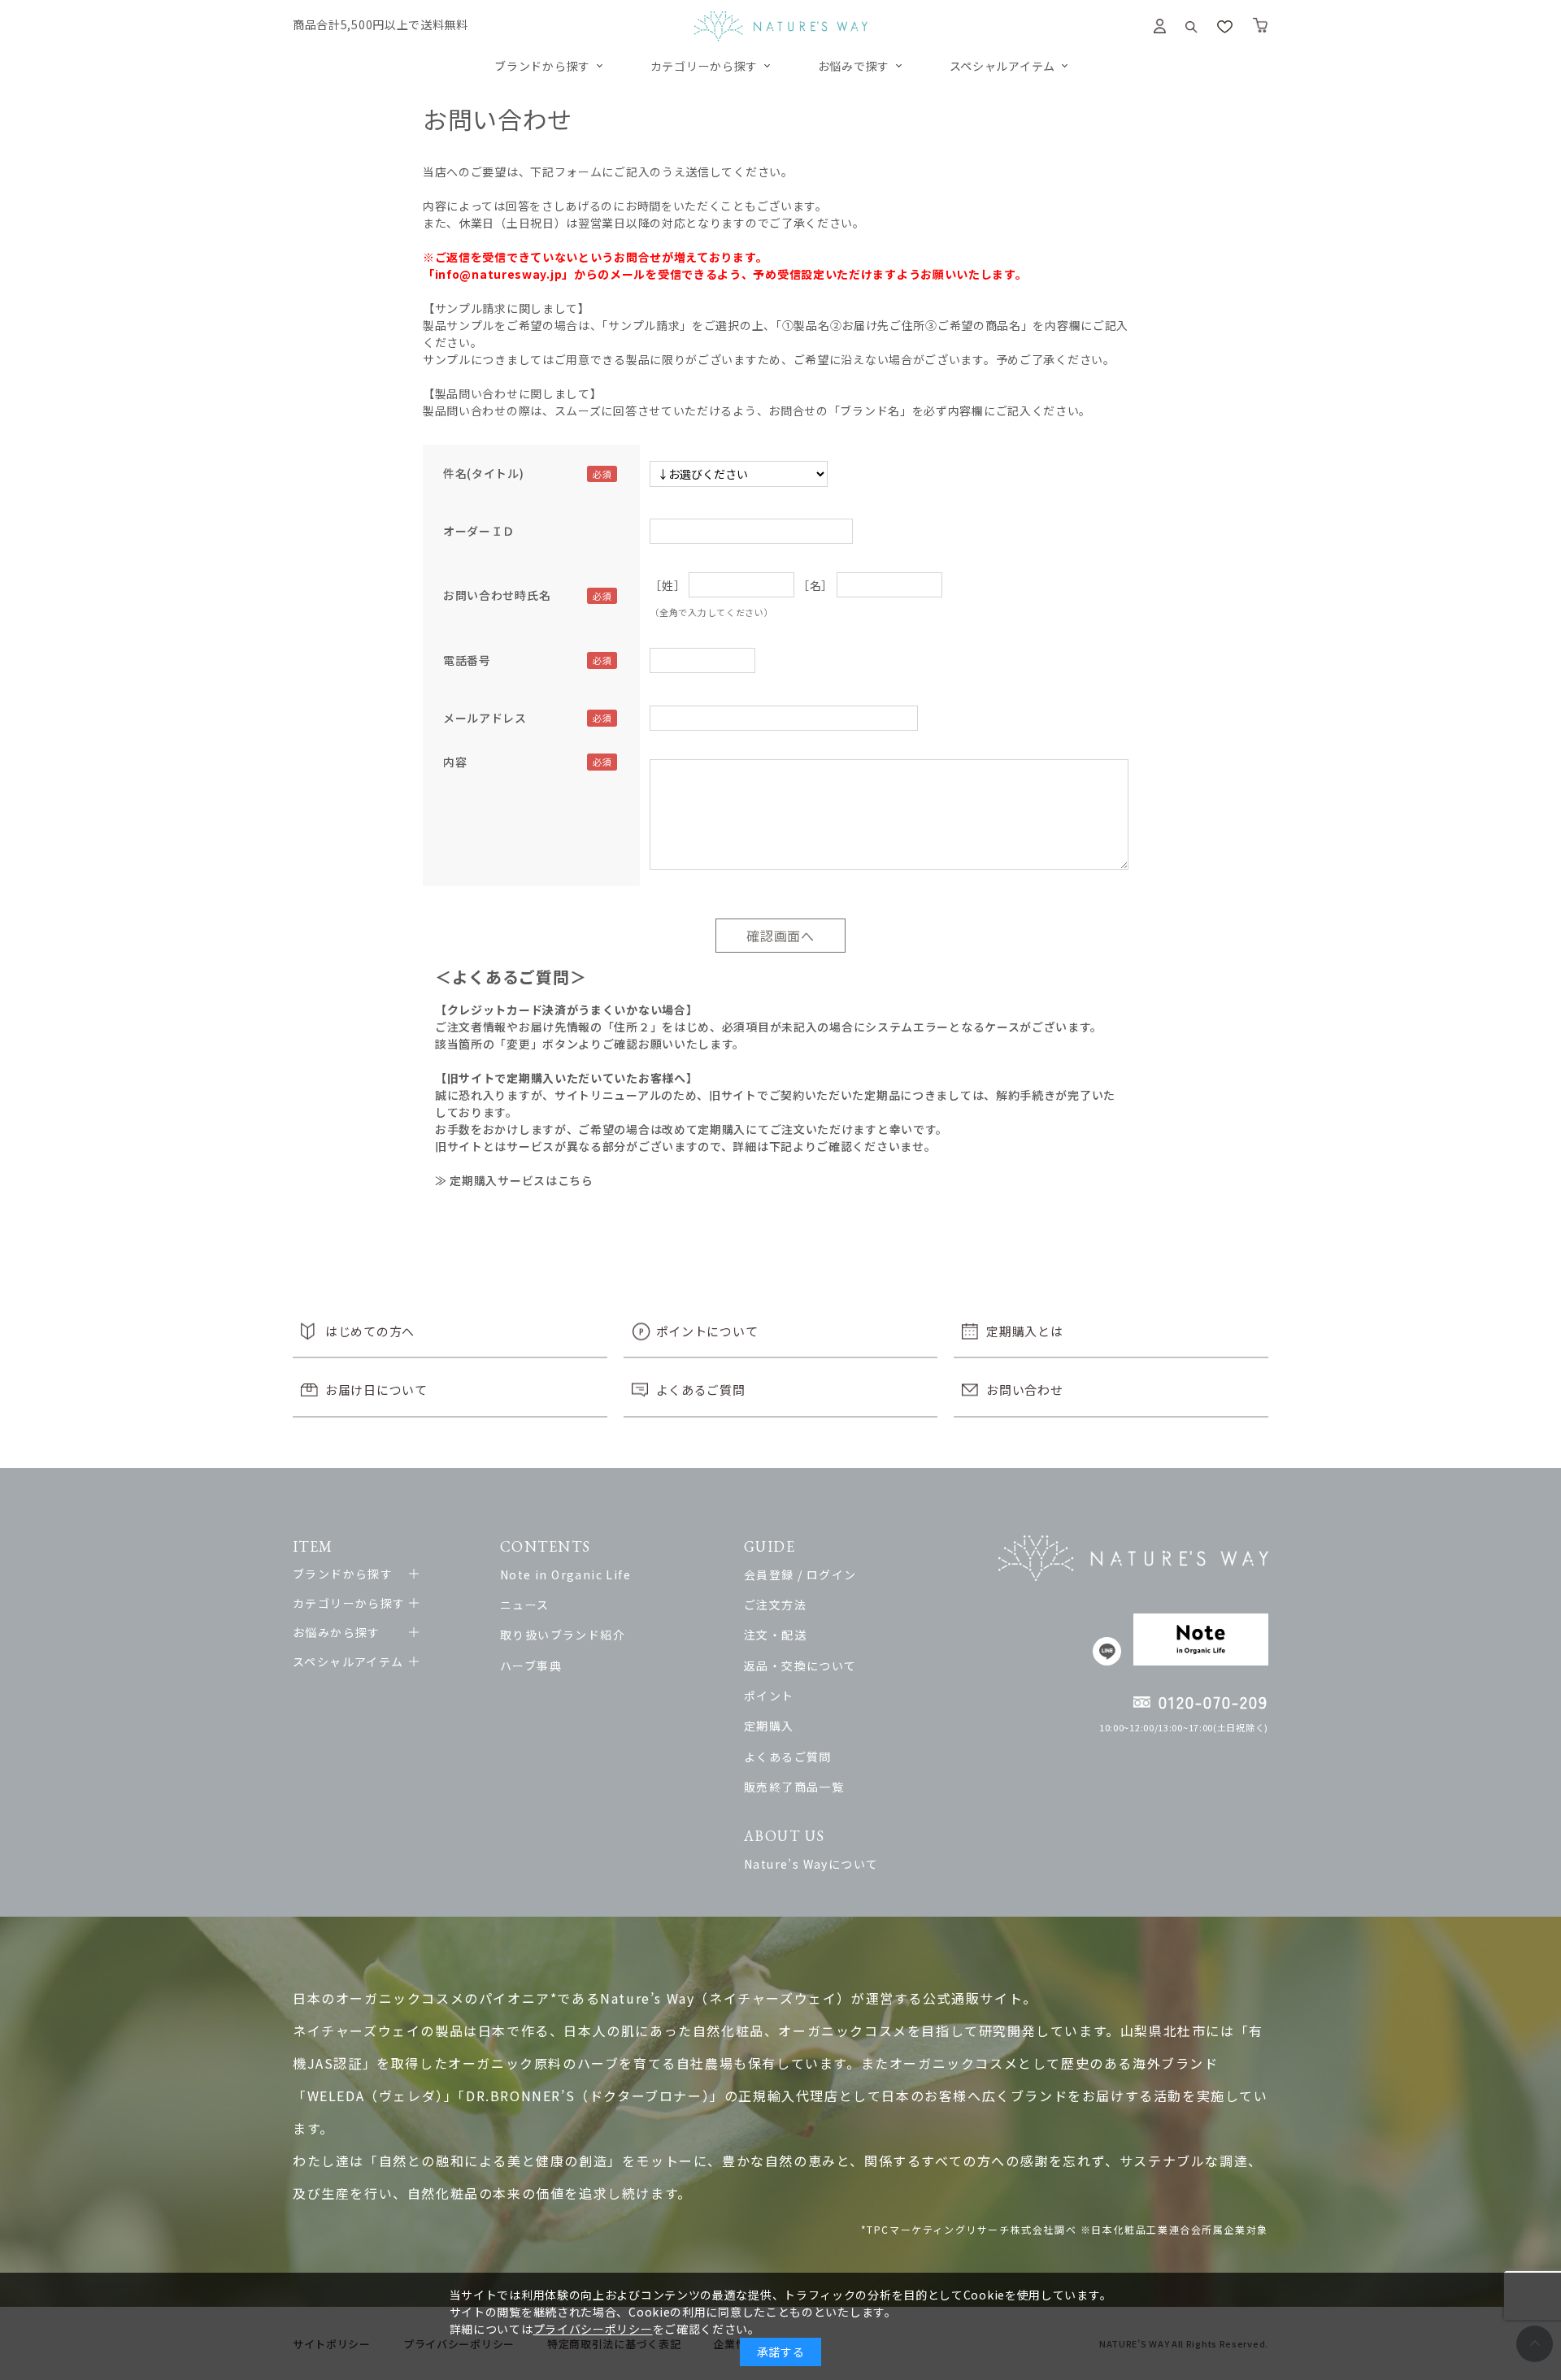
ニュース (525, 1605)
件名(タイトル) (484, 473)
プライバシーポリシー (593, 2329)
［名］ (815, 585)
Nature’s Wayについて (811, 1864)
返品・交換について (800, 1666)
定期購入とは (1024, 1331)
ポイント (769, 1696)
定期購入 (769, 1726)
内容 (455, 762)
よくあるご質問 (701, 1390)
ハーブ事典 (531, 1666)
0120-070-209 (1213, 1702)
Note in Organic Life (565, 1574)
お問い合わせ (1024, 1390)
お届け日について (376, 1390)
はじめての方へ (370, 1331)
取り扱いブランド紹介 (563, 1635)
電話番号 (467, 660)
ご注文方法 (775, 1605)
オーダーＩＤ (479, 531)
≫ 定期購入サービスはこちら (514, 1180)
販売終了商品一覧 (794, 1787)
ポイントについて (707, 1331)
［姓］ (667, 585)
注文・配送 (775, 1635)
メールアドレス (485, 718)
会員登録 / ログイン (800, 1574)
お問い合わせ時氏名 (497, 595)
